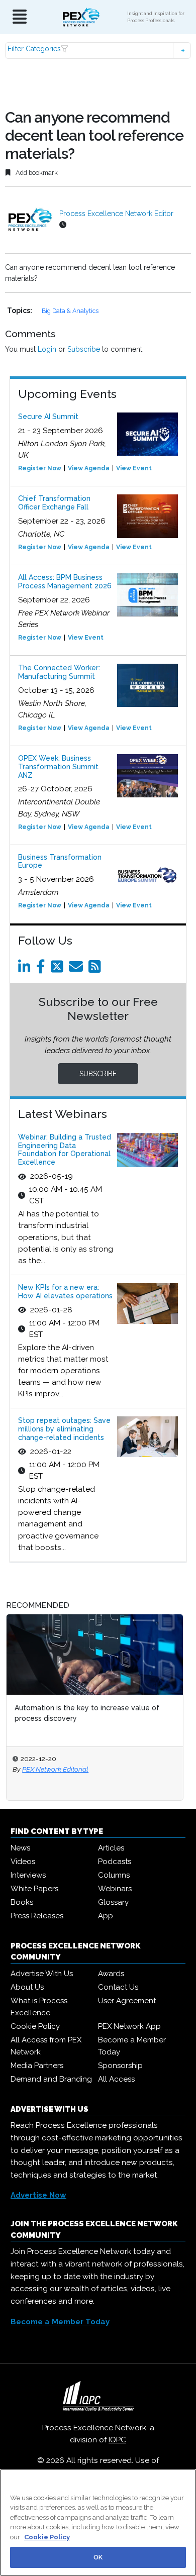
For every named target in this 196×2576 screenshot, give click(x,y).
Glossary (113, 1902)
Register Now (40, 468)
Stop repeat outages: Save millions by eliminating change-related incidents (64, 1429)
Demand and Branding (51, 2079)
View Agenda (89, 468)
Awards (111, 1974)
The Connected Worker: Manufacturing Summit (59, 672)
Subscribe (84, 349)
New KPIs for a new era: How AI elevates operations (65, 1292)
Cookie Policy (35, 2026)
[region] (98, 2522)
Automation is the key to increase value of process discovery (87, 1713)
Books (22, 1902)
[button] (98, 50)
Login (47, 349)
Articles (111, 1848)
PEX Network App (129, 2026)
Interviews (28, 1875)
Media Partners (37, 2066)
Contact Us (118, 1987)
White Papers (34, 1889)
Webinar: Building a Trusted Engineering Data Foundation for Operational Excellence (65, 1150)
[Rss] (96, 969)
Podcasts (115, 1862)
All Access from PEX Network (46, 2046)
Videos (23, 1862)
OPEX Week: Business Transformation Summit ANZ (58, 767)
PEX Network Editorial (55, 1769)
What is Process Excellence (39, 2007)
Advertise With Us (42, 1974)
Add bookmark (36, 173)
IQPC (117, 2440)
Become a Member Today (132, 2046)
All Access (116, 2079)
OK (98, 2557)
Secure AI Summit (48, 417)
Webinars (115, 1889)
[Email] (78, 969)
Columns (114, 1875)
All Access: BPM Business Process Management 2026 (65, 582)
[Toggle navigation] (20, 17)
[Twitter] (59, 969)
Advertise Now (38, 2195)
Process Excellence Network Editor (116, 214)
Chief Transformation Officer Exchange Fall (54, 503)
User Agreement (127, 2001)
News (20, 1848)
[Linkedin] (26, 969)
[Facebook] (42, 969)
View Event (134, 468)
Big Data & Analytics (70, 311)
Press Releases (37, 1916)
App (106, 1916)
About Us (27, 1987)
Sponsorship (120, 2066)
